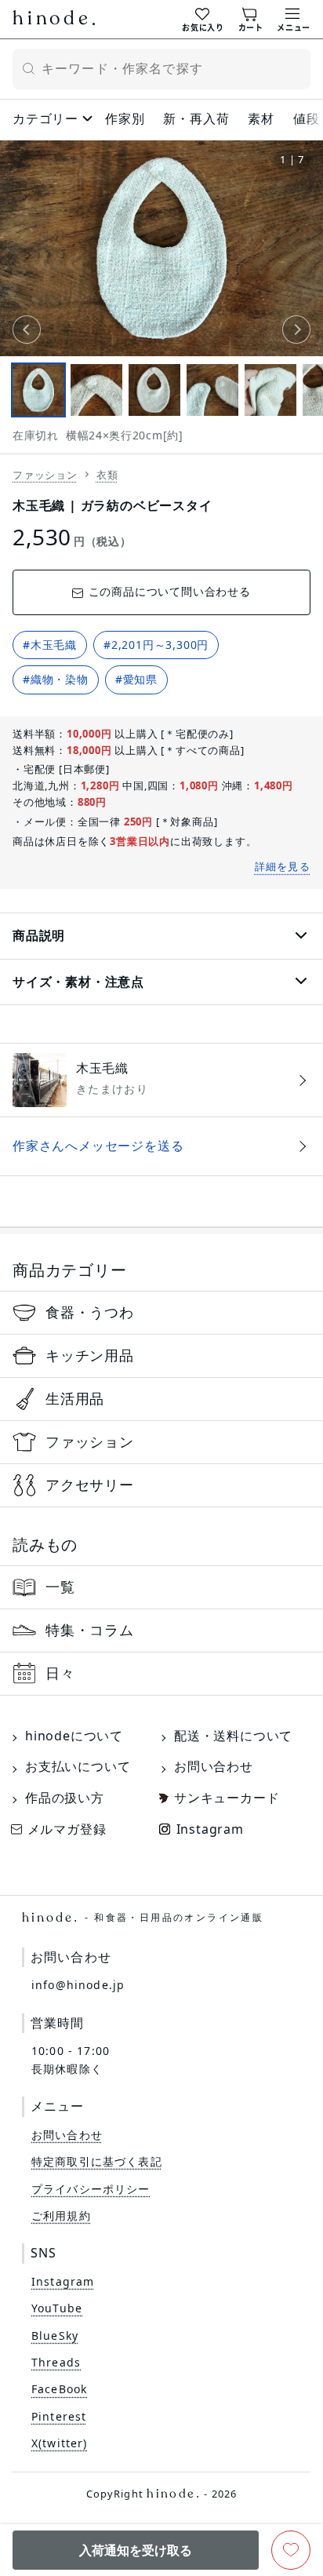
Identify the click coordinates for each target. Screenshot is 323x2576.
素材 (261, 118)
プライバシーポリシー (91, 2189)
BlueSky (55, 2336)
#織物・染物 (56, 679)
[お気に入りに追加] (291, 2550)
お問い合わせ (214, 1766)
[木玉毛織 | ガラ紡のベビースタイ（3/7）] (154, 390)
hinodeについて (74, 1736)
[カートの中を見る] (251, 18)
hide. (143, 1918)
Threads (56, 2362)
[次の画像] (296, 330)
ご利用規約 (61, 2215)
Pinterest (59, 2416)
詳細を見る (283, 866)
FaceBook (59, 2389)
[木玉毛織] (161, 1080)
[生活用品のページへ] (161, 1399)
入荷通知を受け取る (136, 2550)
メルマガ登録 (67, 1829)
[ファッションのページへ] (161, 1442)
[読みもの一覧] (161, 1587)
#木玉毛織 (50, 645)
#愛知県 (136, 679)
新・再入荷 (196, 118)
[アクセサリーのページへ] (161, 1485)
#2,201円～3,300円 (156, 645)
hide (54, 20)
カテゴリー (45, 118)
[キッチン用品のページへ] (161, 1356)
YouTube (57, 2308)
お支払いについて (78, 1766)
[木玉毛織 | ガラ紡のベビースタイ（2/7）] (96, 390)
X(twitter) (60, 2443)
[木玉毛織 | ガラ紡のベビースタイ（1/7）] (38, 390)
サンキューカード (227, 1798)
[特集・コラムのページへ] (161, 1630)
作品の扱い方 (65, 1798)
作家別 (125, 118)
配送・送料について (233, 1736)
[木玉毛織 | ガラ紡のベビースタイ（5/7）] (270, 390)
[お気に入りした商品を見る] (203, 18)
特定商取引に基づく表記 (97, 2161)
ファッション (45, 475)
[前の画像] (27, 330)
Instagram (210, 1829)
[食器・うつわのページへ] (161, 1313)
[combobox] (161, 69)
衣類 (107, 475)
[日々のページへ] (161, 1674)
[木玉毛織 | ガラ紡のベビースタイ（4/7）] (212, 390)
